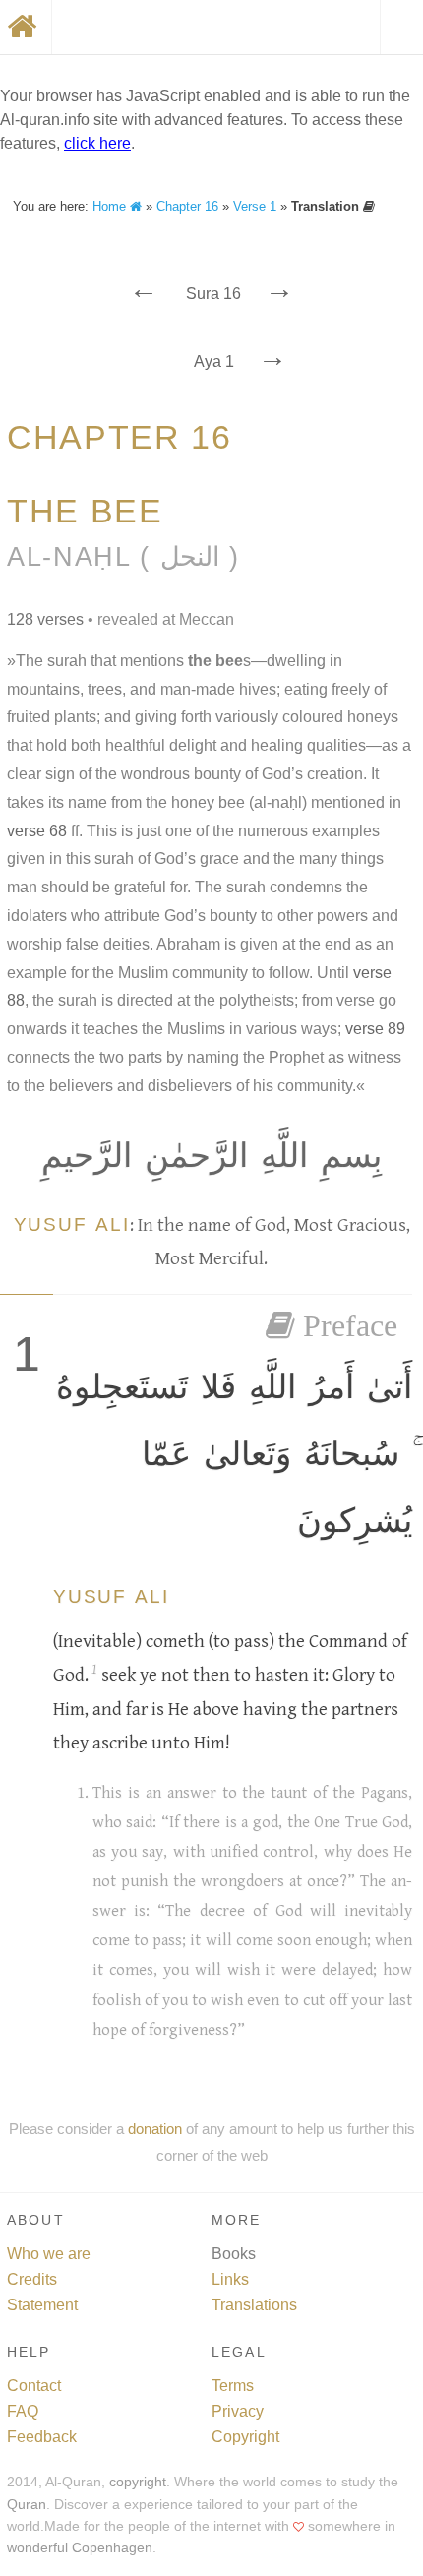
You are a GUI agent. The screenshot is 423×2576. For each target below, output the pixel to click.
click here (97, 143)
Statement (42, 2305)
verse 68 (37, 831)
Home (111, 206)
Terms (233, 2386)
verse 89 (375, 1029)
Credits (32, 2279)
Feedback (42, 2437)
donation (155, 2129)
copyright (138, 2482)
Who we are (49, 2254)
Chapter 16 (187, 206)
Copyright (245, 2437)
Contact (34, 2386)
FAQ (23, 2411)
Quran (27, 2505)
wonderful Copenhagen (80, 2548)
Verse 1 (255, 206)
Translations (254, 2305)
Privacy (238, 2411)
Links (230, 2279)
